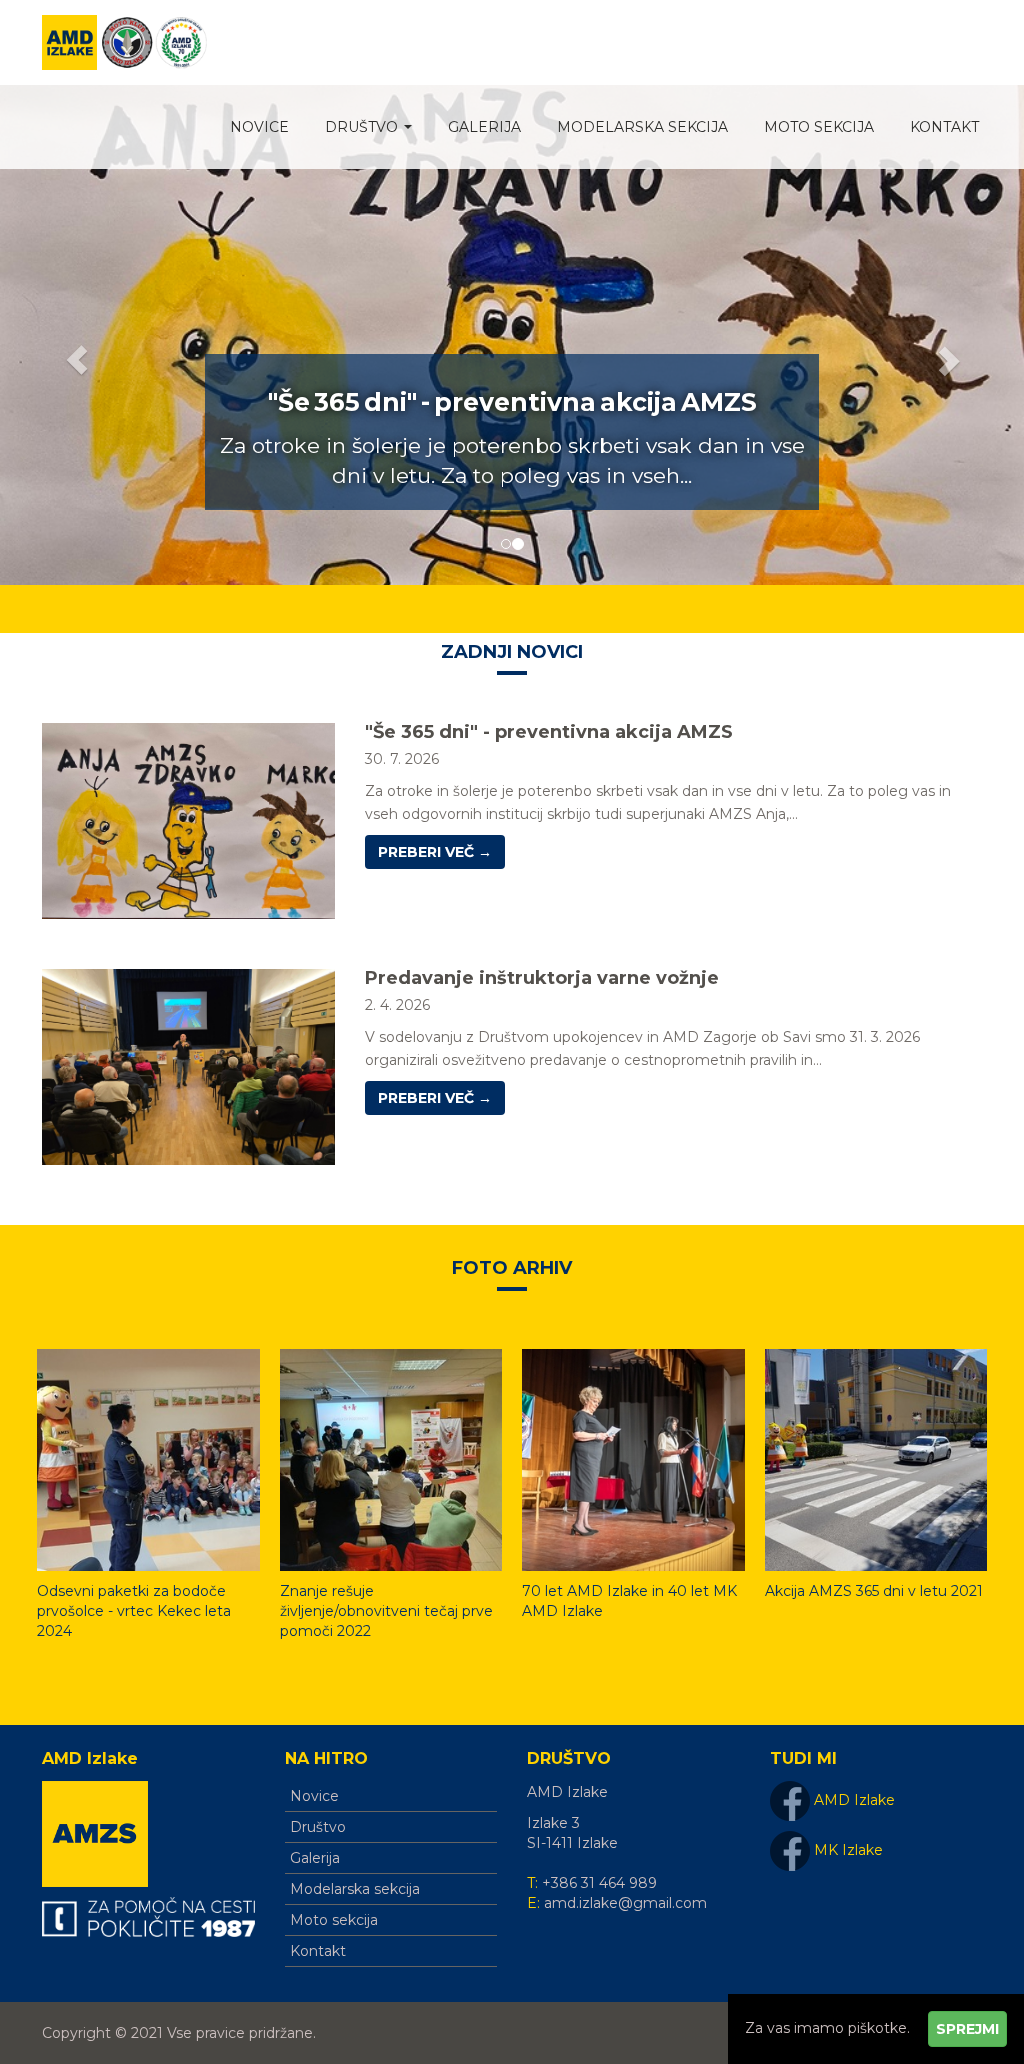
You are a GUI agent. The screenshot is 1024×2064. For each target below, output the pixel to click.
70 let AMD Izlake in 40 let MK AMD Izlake (629, 1601)
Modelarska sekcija (642, 127)
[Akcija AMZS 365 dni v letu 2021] (876, 1465)
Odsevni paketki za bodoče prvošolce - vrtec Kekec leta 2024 (134, 1611)
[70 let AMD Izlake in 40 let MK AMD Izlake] (633, 1465)
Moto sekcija (819, 127)
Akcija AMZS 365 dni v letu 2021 (874, 1591)
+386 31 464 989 (599, 1883)
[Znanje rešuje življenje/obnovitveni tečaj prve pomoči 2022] (391, 1465)
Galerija (484, 127)
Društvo (363, 127)
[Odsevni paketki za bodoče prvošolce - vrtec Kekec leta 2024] (148, 1465)
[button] (77, 335)
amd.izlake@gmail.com (625, 1903)
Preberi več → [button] (435, 852)
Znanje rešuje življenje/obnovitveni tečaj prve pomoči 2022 (386, 1611)
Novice (259, 127)
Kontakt (944, 127)
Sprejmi (967, 2029)
